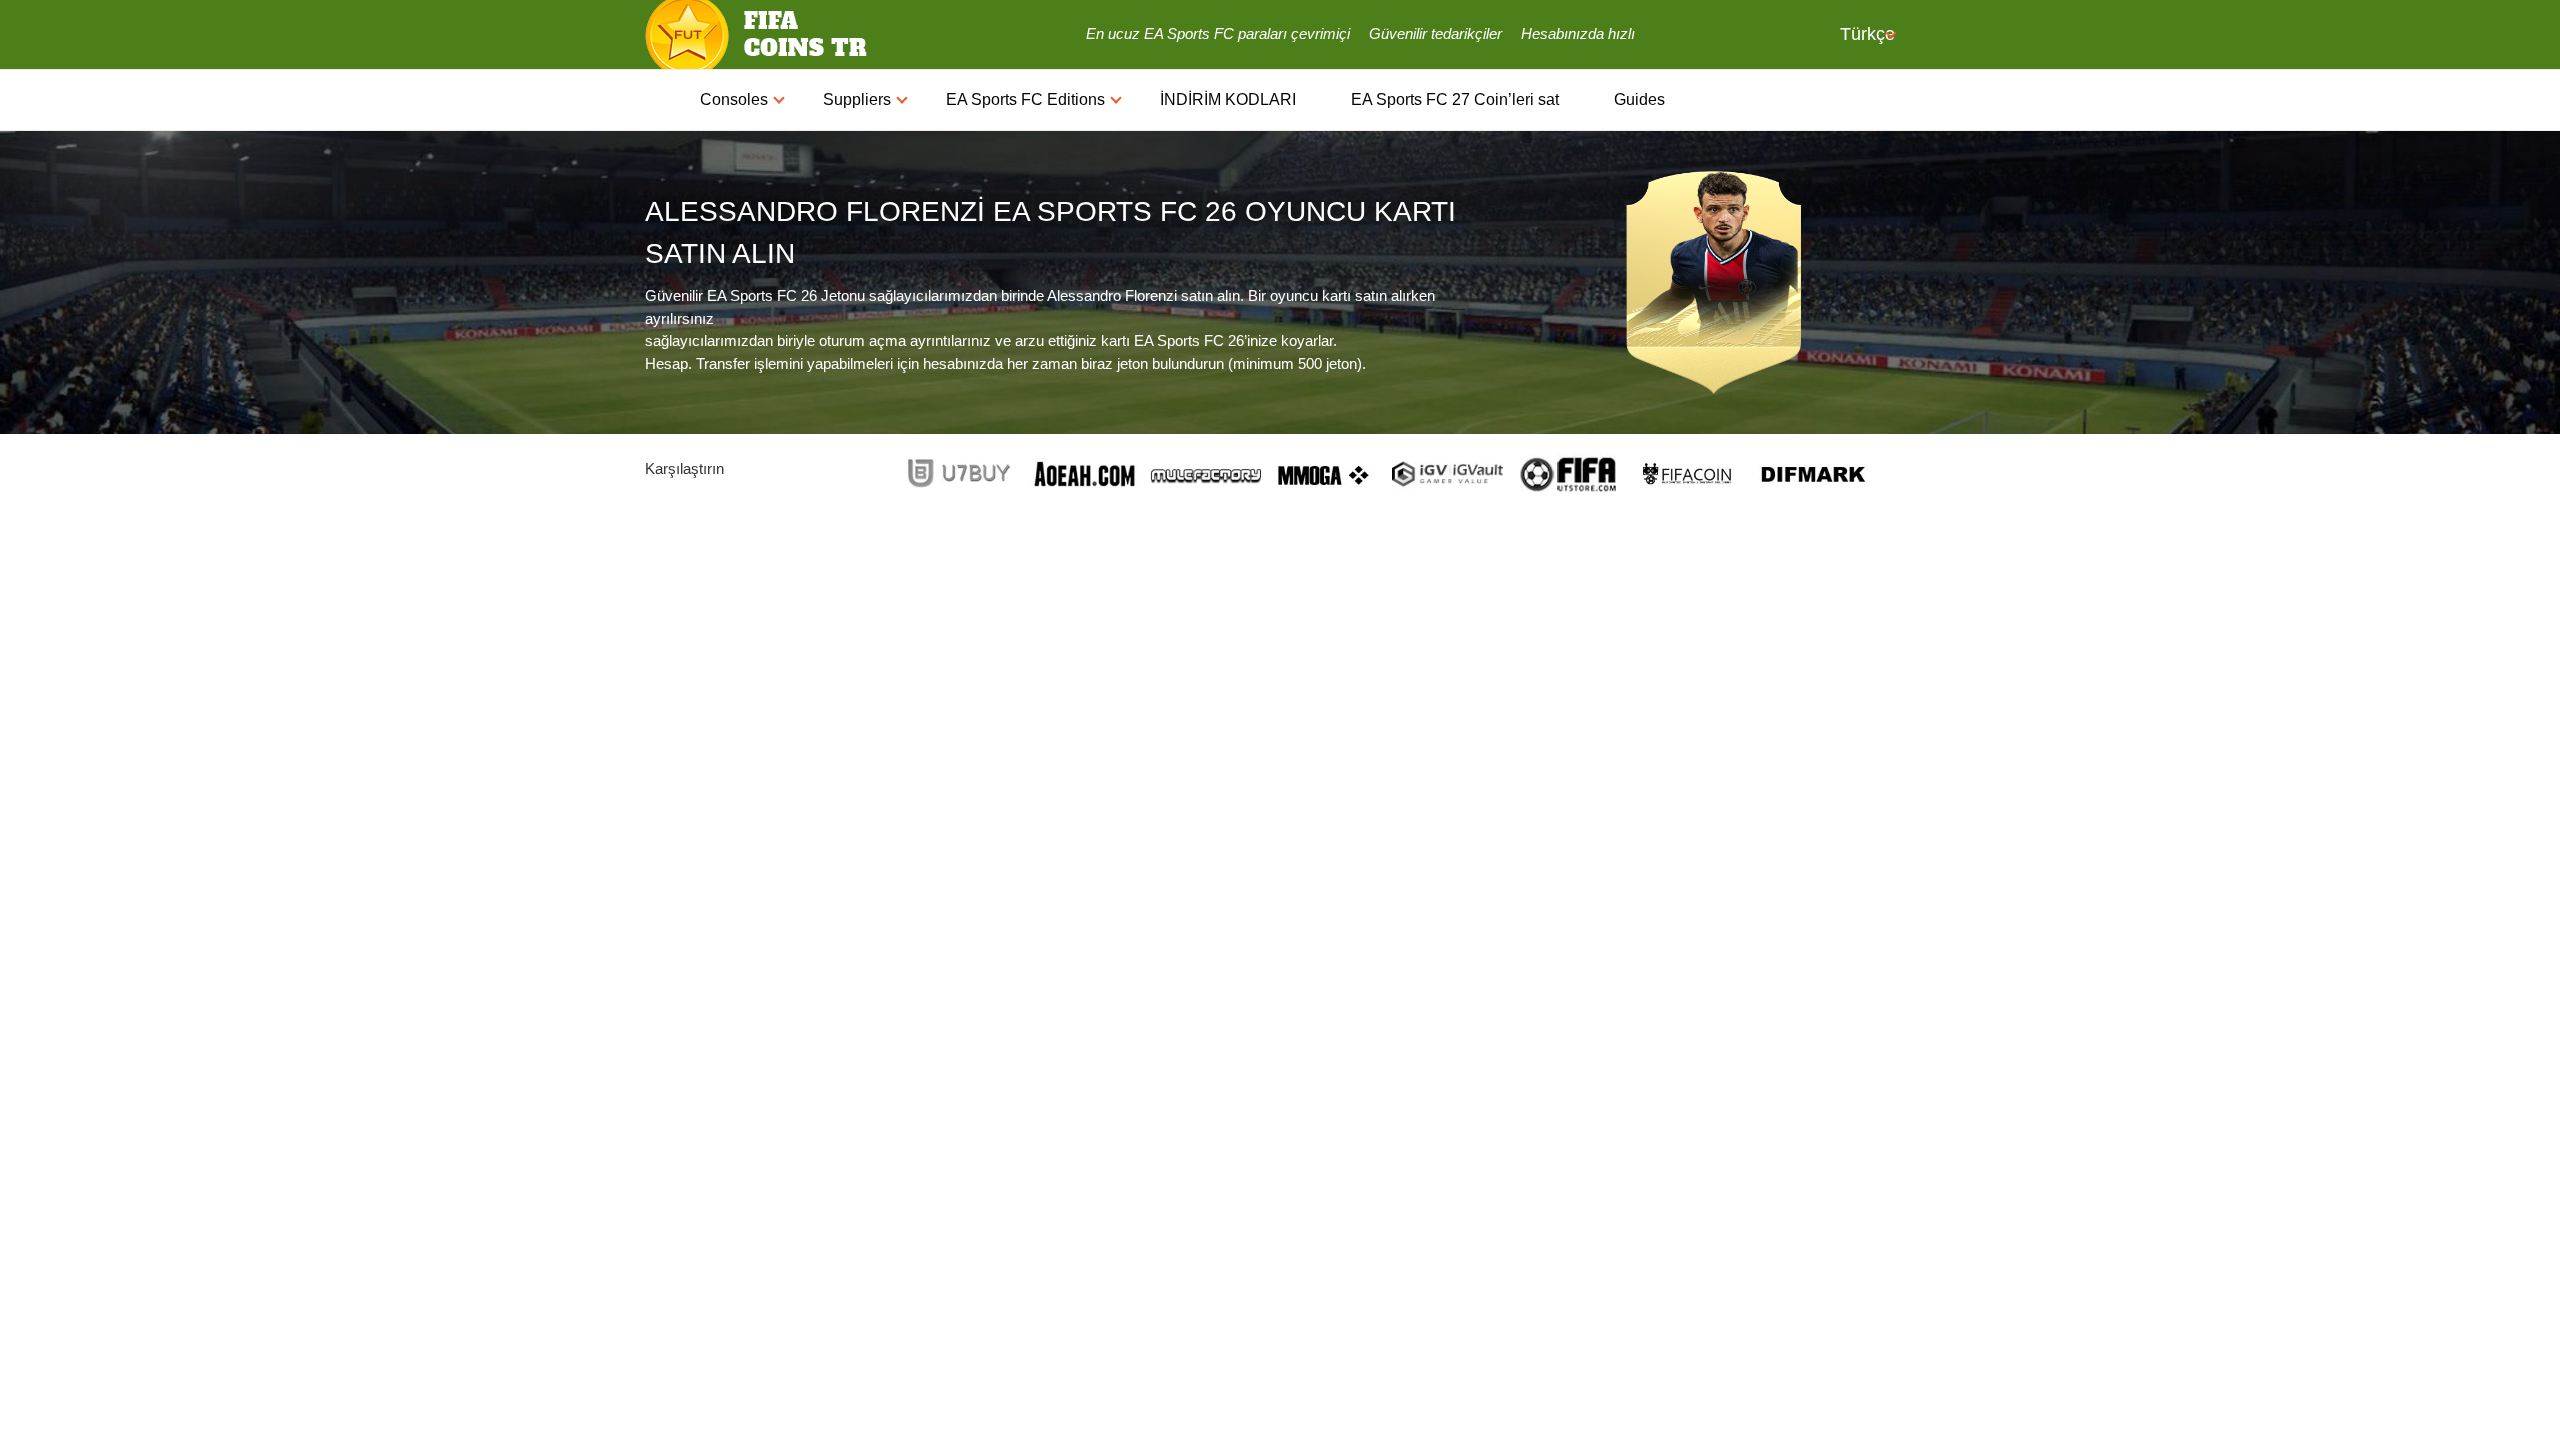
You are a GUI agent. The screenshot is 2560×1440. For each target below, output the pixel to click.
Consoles (734, 99)
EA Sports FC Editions (1025, 99)
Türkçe (1865, 34)
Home (662, 100)
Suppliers (857, 99)
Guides (1639, 99)
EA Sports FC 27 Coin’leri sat (1455, 99)
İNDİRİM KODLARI (1228, 99)
